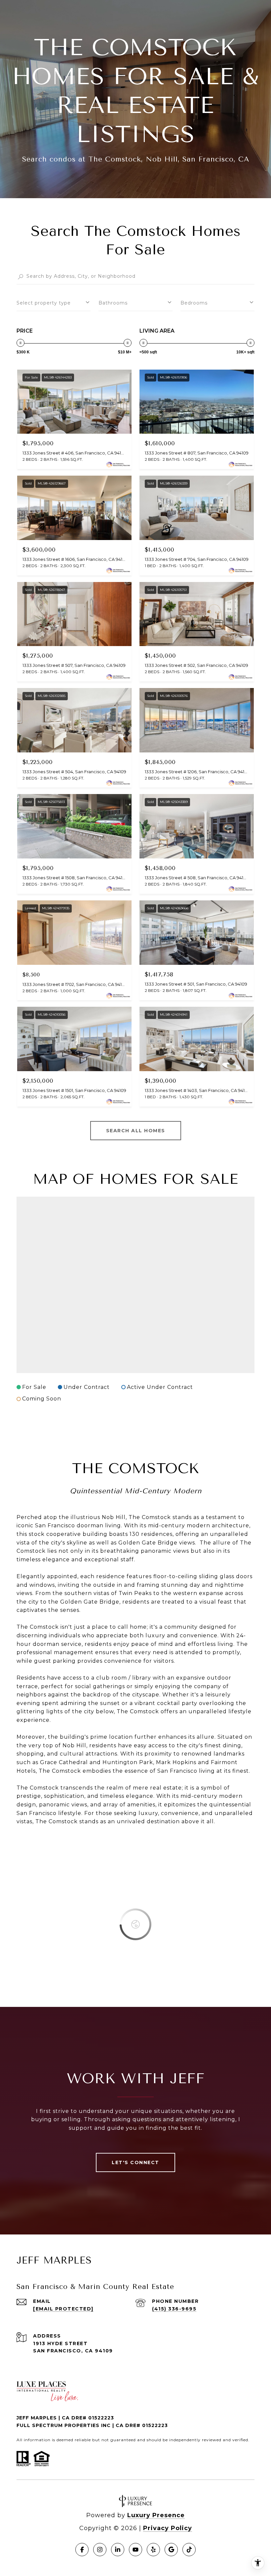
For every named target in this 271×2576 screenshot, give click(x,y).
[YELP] (153, 2550)
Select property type (44, 303)
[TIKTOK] (189, 2550)
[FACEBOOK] (82, 2550)
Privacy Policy (168, 2528)
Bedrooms (194, 303)
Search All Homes (136, 1131)
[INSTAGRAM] (100, 2550)
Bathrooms (113, 303)
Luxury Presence (156, 2515)
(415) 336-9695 (174, 2309)
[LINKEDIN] (118, 2550)
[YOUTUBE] (135, 2550)
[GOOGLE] (171, 2550)
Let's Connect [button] (135, 2162)
